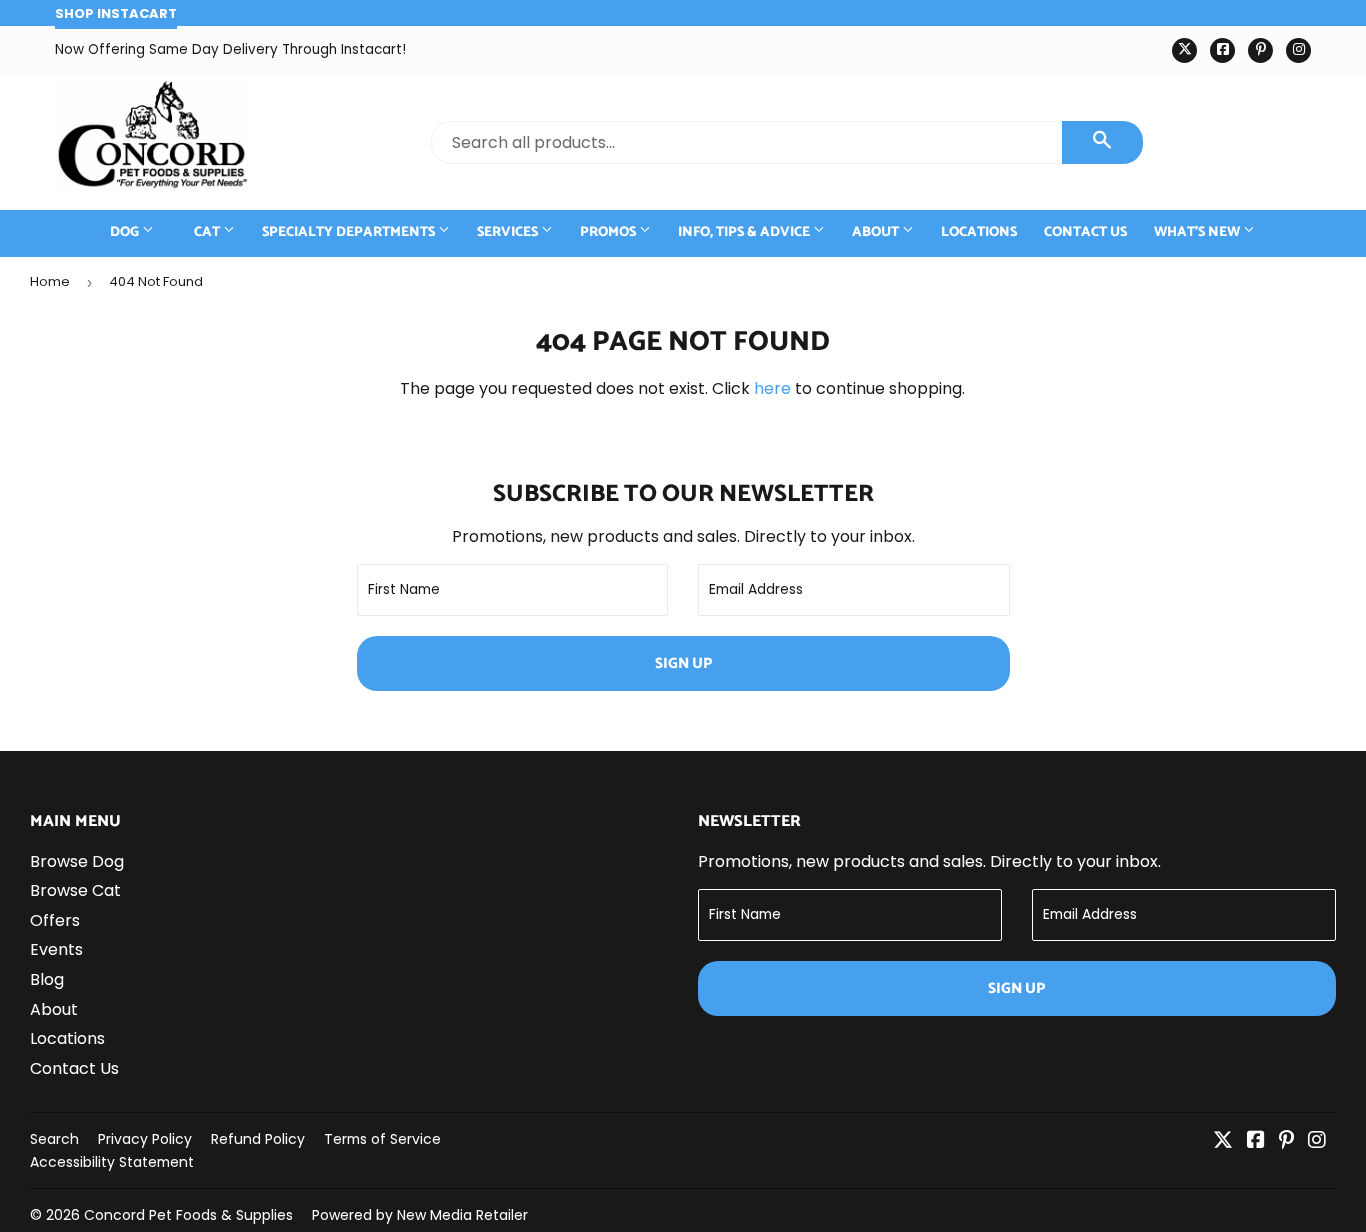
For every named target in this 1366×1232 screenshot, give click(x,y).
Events (56, 949)
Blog (47, 979)
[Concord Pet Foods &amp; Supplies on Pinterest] (1286, 1141)
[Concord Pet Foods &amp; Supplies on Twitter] (1223, 1141)
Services (509, 232)
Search (54, 1139)
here (772, 388)
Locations (979, 232)
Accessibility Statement (112, 1162)
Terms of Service (382, 1139)
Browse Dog (77, 861)
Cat (208, 232)
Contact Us (1085, 232)
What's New (1198, 232)
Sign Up (683, 663)
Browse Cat (75, 890)
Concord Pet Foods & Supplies (188, 1215)
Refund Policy (258, 1139)
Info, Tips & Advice (745, 232)
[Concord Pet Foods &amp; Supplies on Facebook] (1256, 1141)
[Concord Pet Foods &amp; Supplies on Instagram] (1317, 1141)
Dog (126, 232)
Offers (55, 920)
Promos (609, 232)
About (877, 232)
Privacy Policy (145, 1139)
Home (50, 281)
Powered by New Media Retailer (420, 1215)
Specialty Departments (350, 232)
